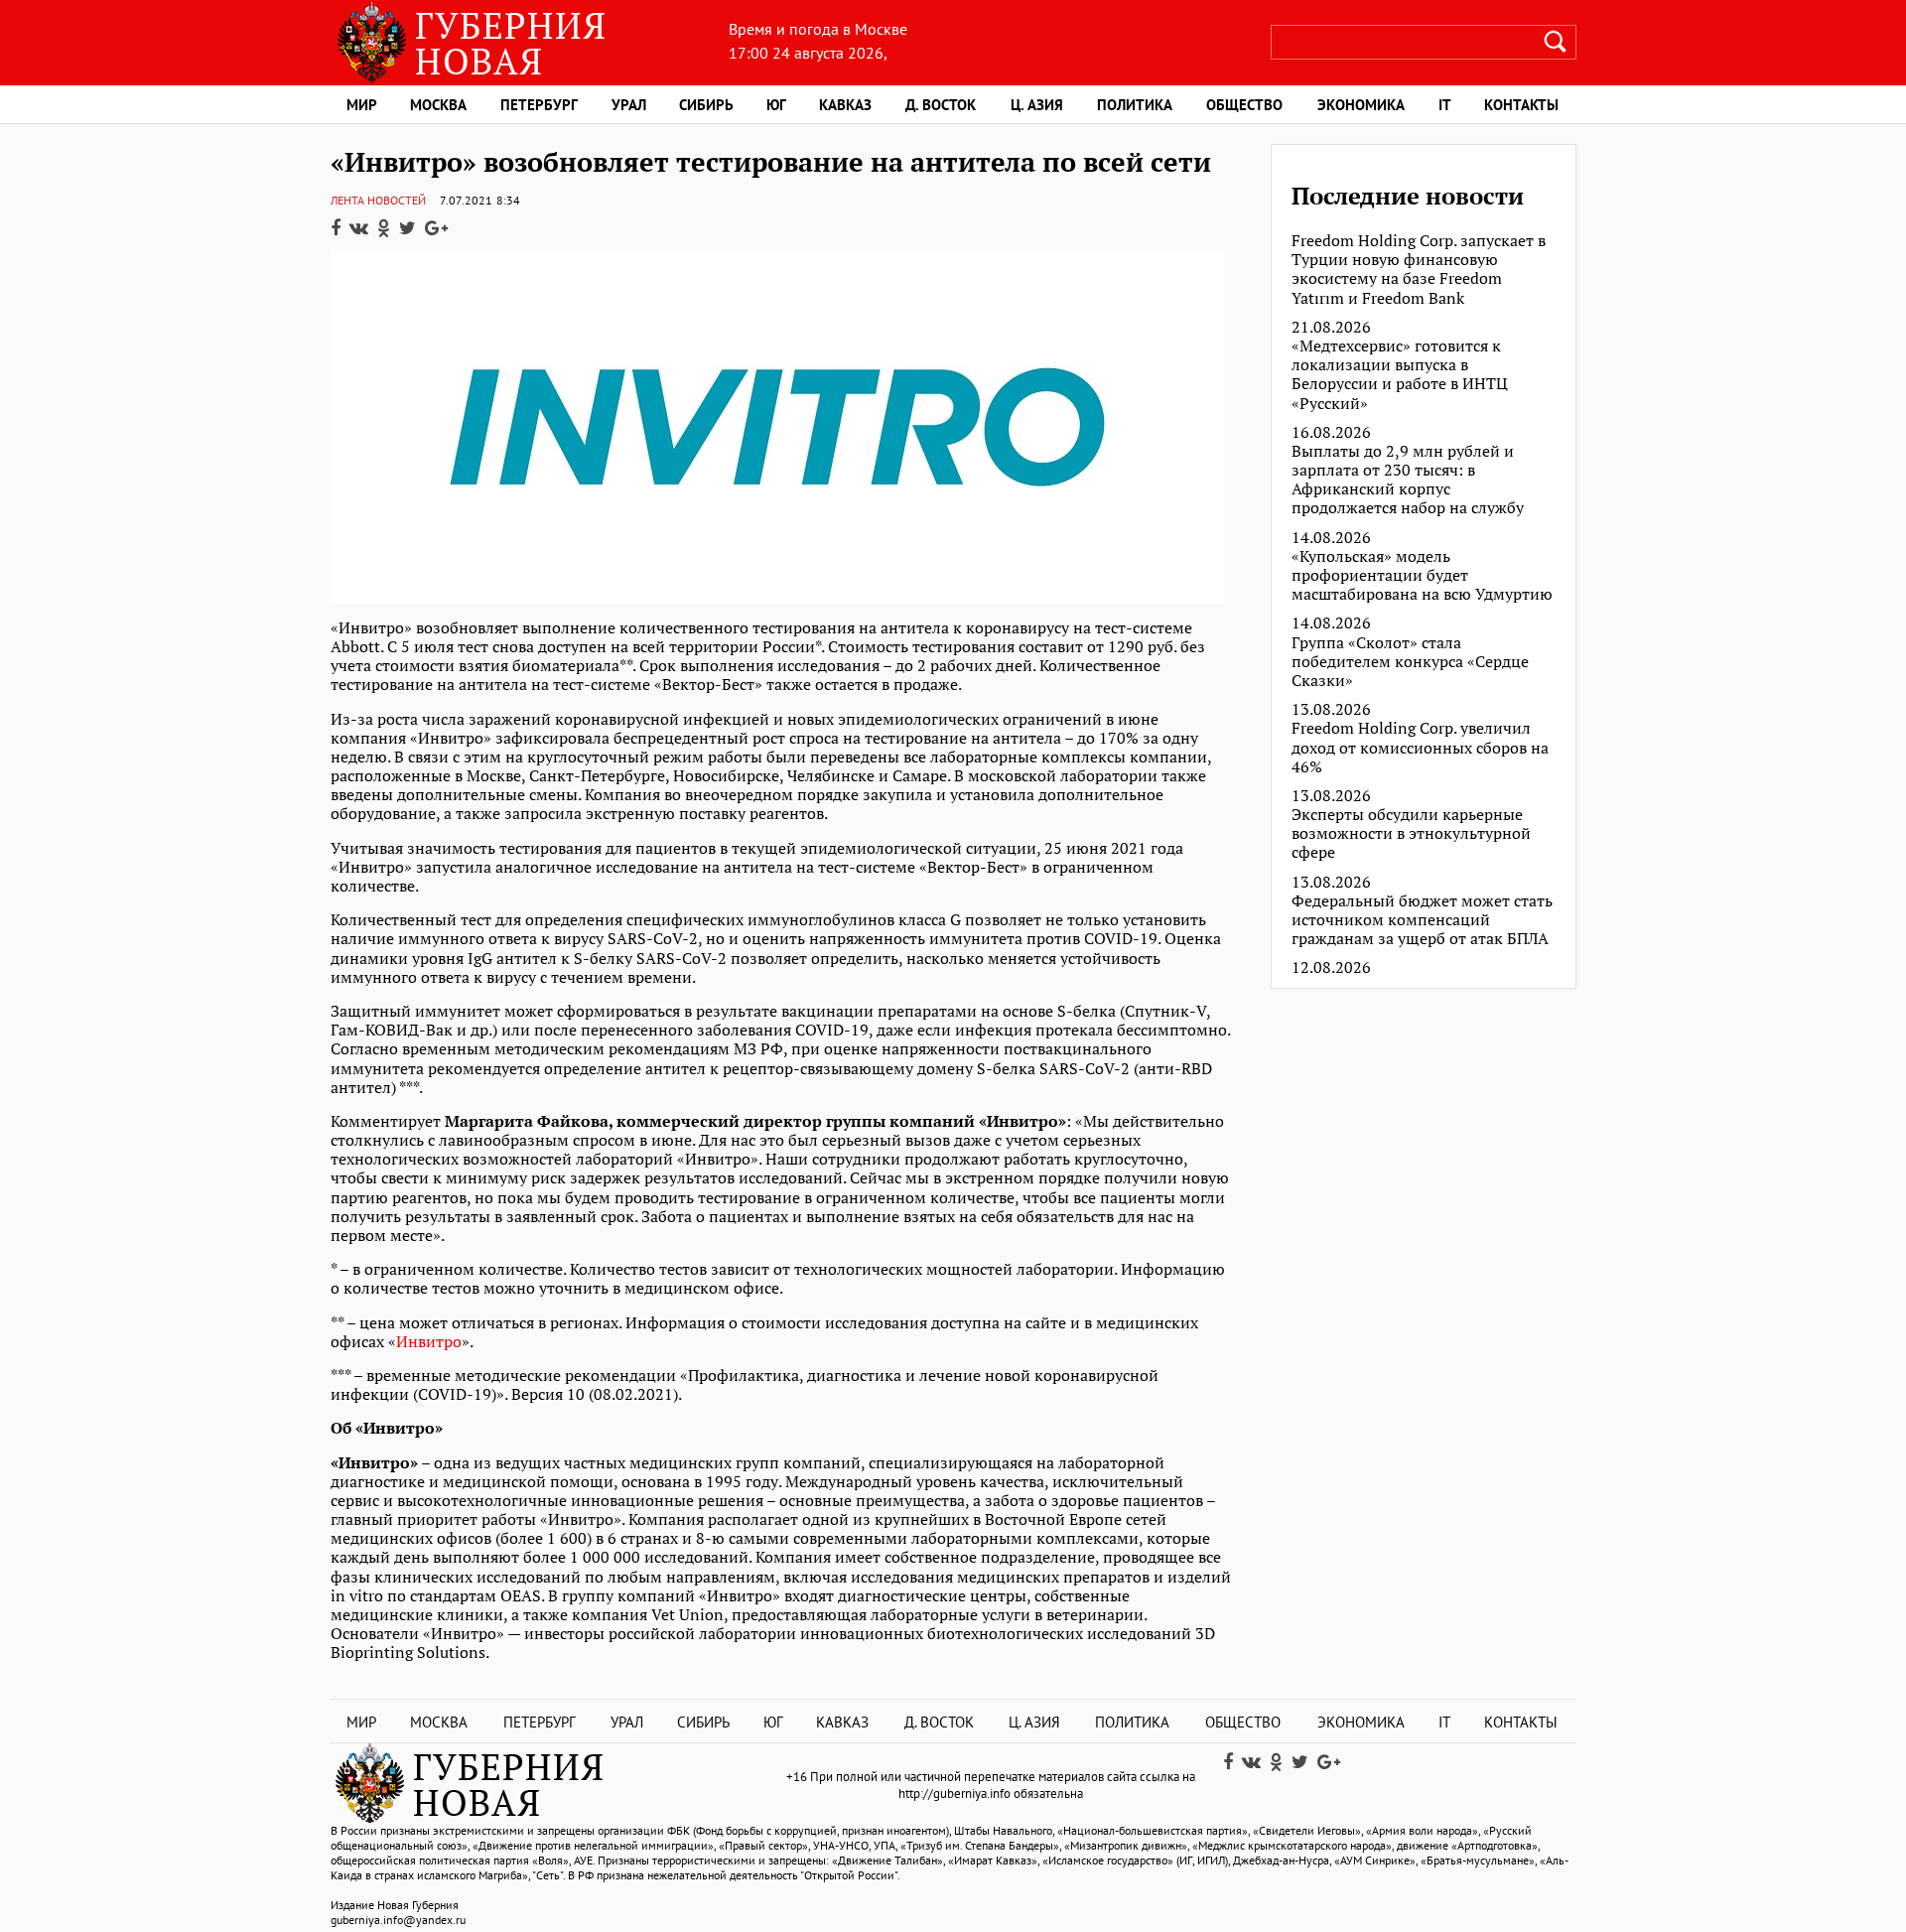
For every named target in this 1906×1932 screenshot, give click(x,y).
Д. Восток (941, 105)
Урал (629, 105)
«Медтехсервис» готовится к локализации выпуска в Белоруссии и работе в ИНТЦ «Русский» (1400, 375)
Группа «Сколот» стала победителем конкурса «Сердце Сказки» (1410, 662)
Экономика (1361, 105)
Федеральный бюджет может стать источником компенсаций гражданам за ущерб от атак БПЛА (1422, 920)
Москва (438, 105)
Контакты (1521, 105)
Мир (362, 105)
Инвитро (429, 1341)
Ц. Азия (1037, 105)
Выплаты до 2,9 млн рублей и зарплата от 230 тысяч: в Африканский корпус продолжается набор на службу (1408, 480)
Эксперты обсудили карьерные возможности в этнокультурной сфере (1411, 834)
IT (1445, 105)
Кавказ (845, 105)
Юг (776, 105)
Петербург (539, 105)
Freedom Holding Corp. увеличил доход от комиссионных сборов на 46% (1420, 748)
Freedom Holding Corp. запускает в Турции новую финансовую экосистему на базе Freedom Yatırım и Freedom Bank (1419, 270)
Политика (1135, 105)
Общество (1244, 105)
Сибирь (706, 105)
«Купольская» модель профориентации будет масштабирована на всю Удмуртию (1422, 576)
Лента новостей (378, 200)
